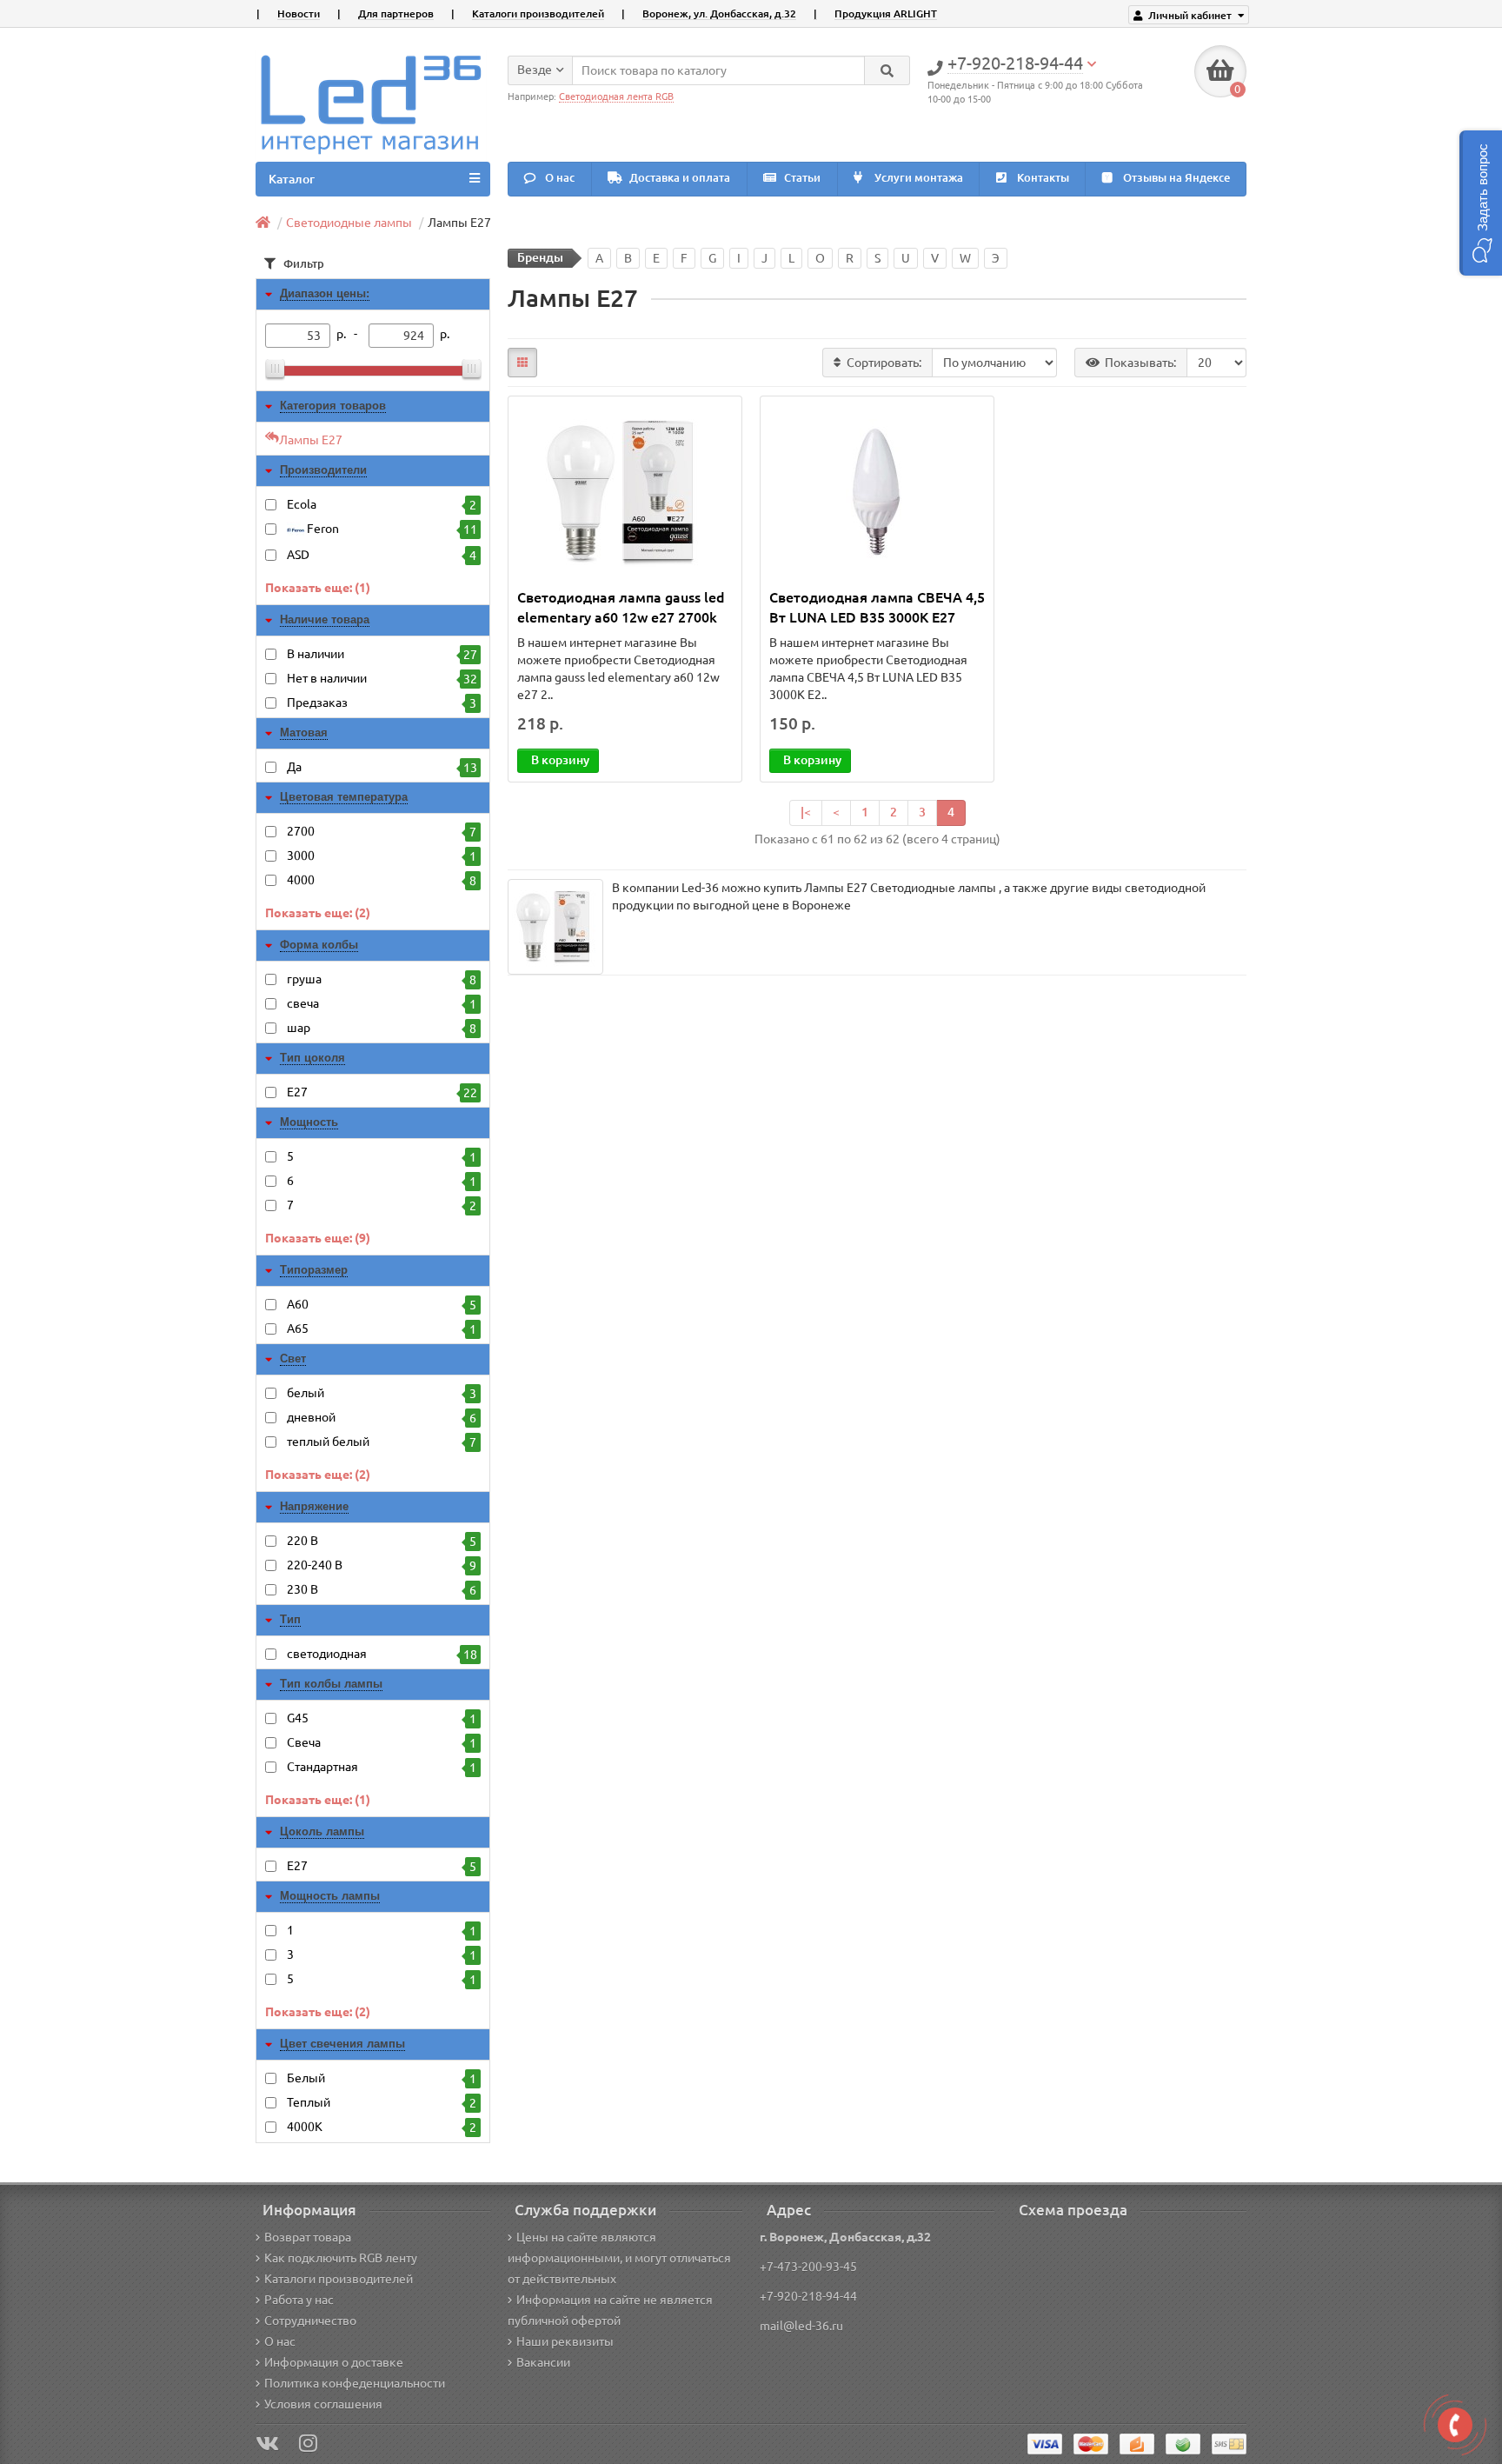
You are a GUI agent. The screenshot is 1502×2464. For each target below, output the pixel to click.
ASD (382, 555)
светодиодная (382, 1654)
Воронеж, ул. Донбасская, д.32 (719, 13)
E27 (382, 1092)
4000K (382, 2127)
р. (445, 334)
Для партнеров (396, 13)
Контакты (1042, 178)
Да (382, 767)
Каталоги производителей (538, 13)
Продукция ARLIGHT (886, 13)
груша (382, 979)
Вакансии (543, 2362)
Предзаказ (382, 703)
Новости (299, 13)
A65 (382, 1329)
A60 (382, 1305)
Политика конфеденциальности (355, 2383)
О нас (558, 178)
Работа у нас (299, 2300)
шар (382, 1028)
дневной (382, 1418)
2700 (382, 832)
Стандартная (382, 1767)
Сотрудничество (310, 2321)
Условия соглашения (323, 2404)
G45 (382, 1718)
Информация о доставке (334, 2362)
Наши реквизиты (565, 2341)
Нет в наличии (382, 679)
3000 (382, 856)
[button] (1481, 203)
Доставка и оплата (678, 178)
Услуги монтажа (917, 178)
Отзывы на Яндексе (1175, 178)
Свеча (382, 1743)
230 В (382, 1590)
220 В (382, 1541)
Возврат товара (308, 2237)
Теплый (382, 2103)
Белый (382, 2078)
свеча (382, 1004)
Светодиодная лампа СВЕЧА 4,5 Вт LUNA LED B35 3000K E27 (877, 607)
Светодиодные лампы (349, 223)
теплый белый (382, 1442)
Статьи (801, 178)
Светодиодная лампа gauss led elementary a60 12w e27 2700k (621, 607)
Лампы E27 (311, 440)
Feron (391, 529)
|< (806, 812)
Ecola (382, 505)
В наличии (382, 654)
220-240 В (382, 1565)
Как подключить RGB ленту (341, 2258)
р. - (349, 334)
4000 (382, 880)
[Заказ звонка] (1455, 2425)
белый (382, 1393)
